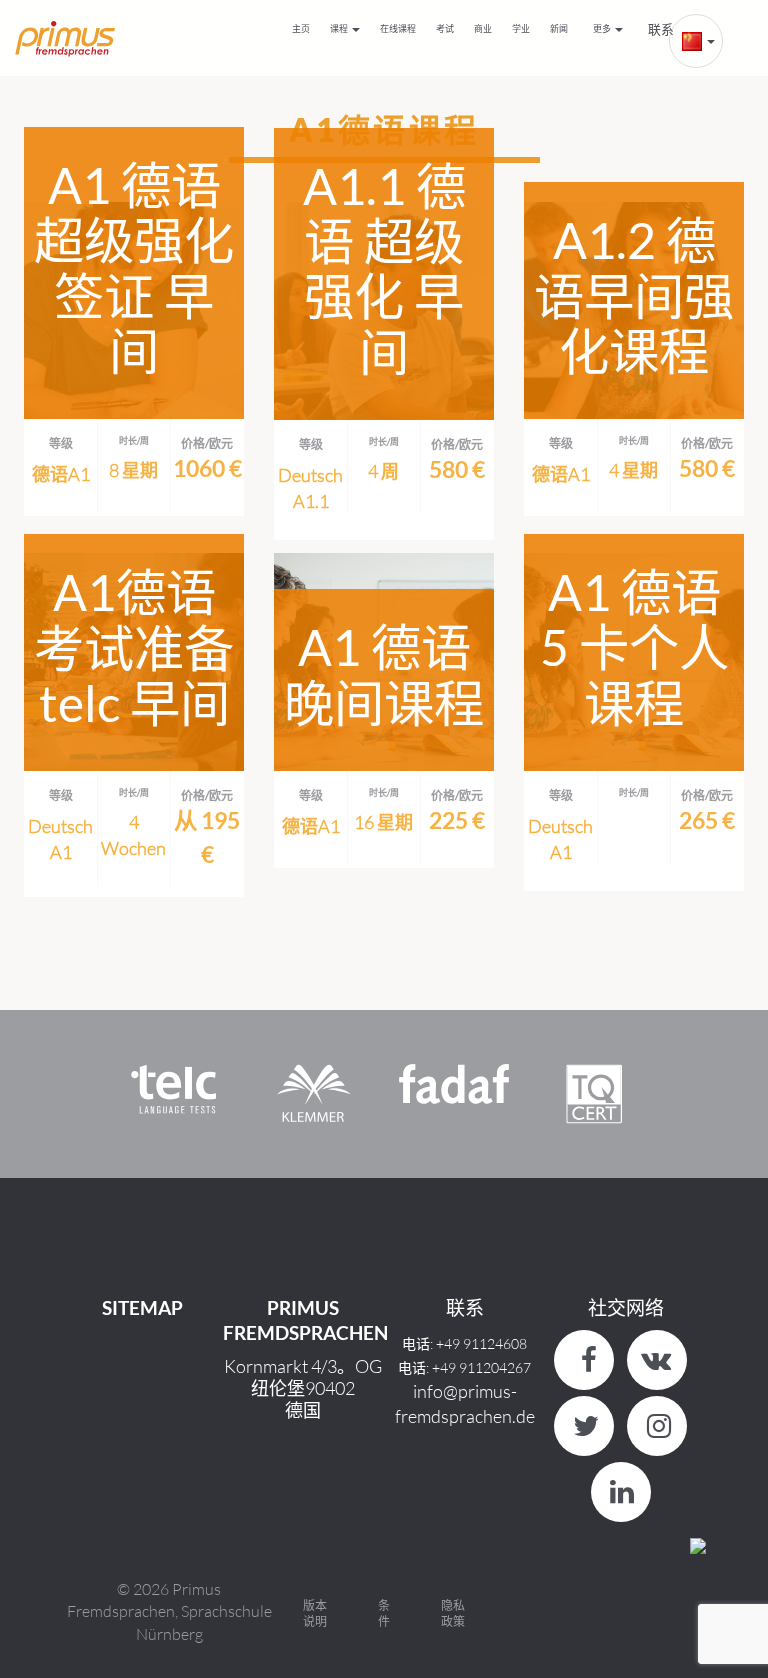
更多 (603, 28)
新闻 (559, 28)
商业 (483, 28)
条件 (384, 1613)
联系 (661, 29)
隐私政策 (453, 1613)
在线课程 (398, 28)
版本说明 (315, 1613)
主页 (301, 28)
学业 (521, 28)
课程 (340, 28)
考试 (445, 28)
